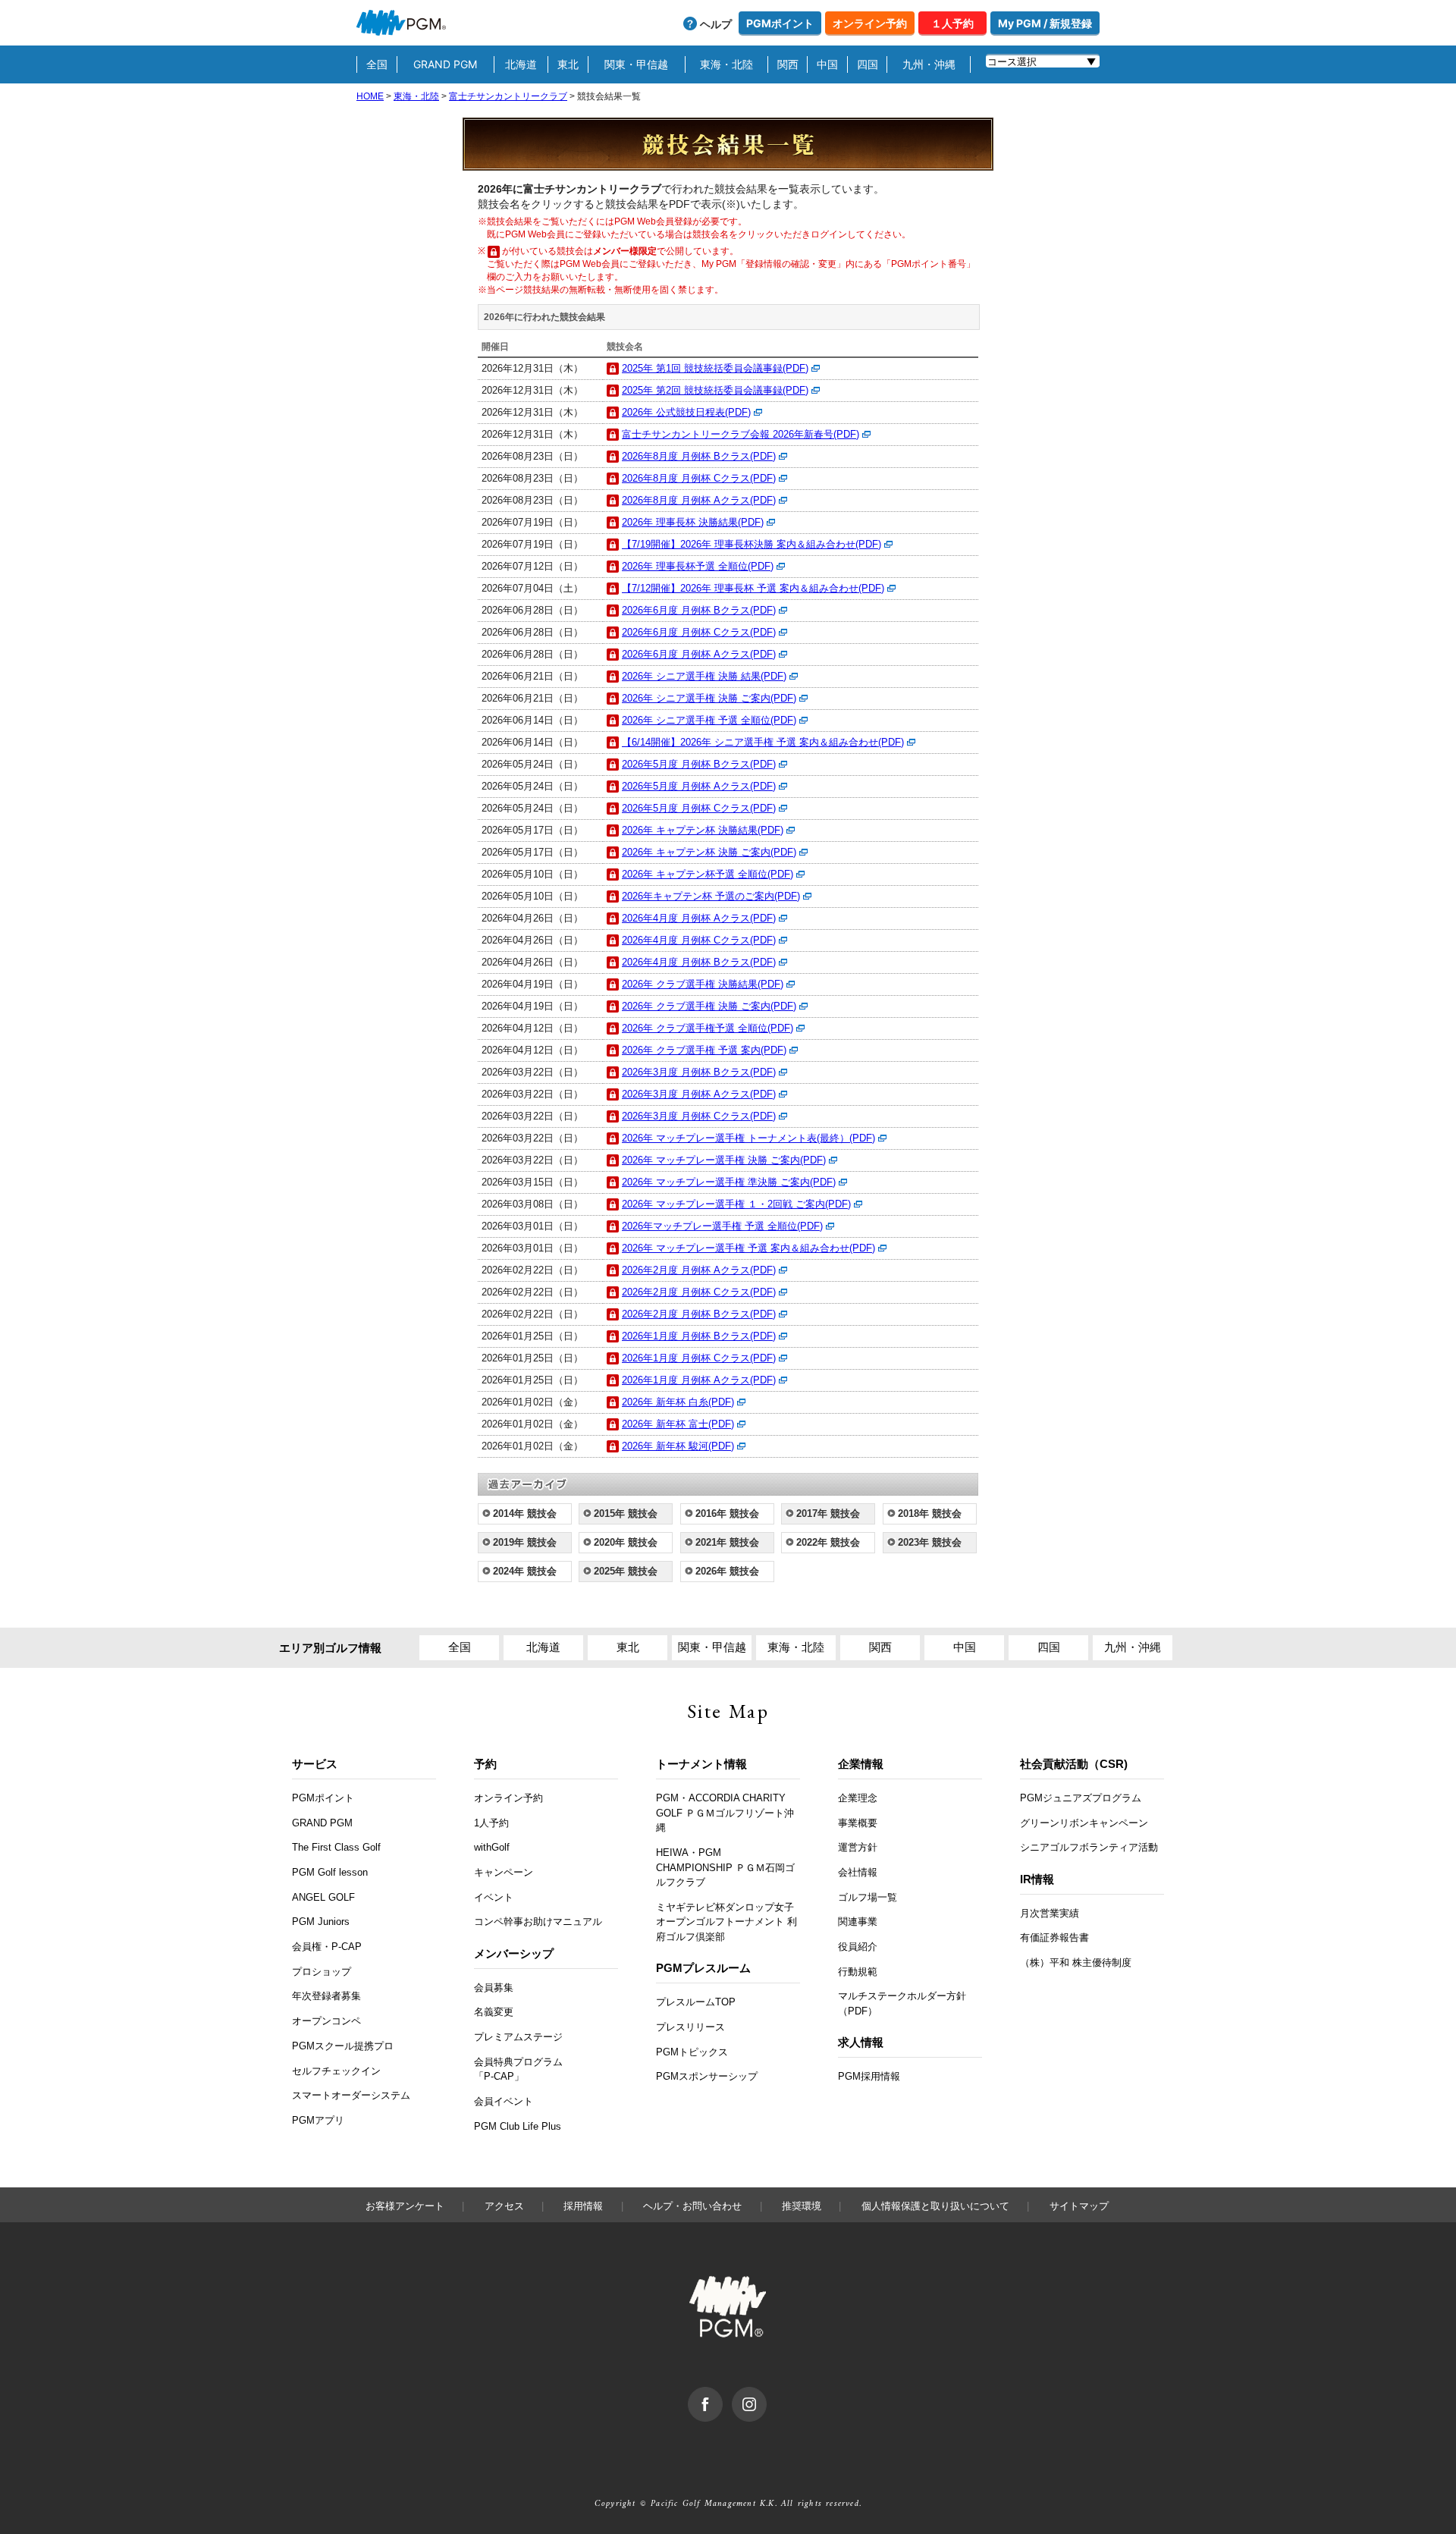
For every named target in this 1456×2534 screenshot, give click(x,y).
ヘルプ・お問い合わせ (692, 2206)
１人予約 (952, 23)
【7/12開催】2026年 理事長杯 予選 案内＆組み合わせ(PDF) (753, 588)
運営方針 (858, 1847)
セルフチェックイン (336, 2071)
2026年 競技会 (727, 1571)
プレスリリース (690, 2027)
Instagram (766, 2394)
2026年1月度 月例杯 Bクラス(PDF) (699, 1336)
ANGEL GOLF (323, 1897)
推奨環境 (802, 2206)
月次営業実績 (1050, 1913)
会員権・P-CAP (327, 1947)
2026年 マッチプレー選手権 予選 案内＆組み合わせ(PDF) (748, 1248)
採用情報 (583, 2206)
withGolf (492, 1847)
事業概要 (858, 1823)
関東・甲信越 (636, 64)
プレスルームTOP (696, 2002)
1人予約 (491, 1823)
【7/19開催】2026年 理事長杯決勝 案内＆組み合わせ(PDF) (752, 544)
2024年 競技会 (525, 1571)
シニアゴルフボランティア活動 (1089, 1847)
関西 (788, 64)
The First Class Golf (336, 1847)
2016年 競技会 (727, 1513)
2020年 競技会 (626, 1542)
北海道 (521, 64)
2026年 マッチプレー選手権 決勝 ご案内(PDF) (724, 1160)
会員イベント (504, 2101)
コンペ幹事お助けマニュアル (538, 1922)
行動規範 (858, 1972)
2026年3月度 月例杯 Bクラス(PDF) (699, 1072)
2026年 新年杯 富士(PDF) (678, 1424)
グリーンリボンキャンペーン (1084, 1823)
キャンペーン (504, 1872)
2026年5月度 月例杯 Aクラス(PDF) (699, 786)
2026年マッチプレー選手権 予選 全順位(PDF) (722, 1226)
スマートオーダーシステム (351, 2095)
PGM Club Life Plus (518, 2126)
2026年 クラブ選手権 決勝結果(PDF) (703, 984)
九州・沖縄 (929, 64)
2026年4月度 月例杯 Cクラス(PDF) (699, 940)
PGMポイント (780, 23)
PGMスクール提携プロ (343, 2046)
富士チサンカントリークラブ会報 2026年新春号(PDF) (741, 434)
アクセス (504, 2206)
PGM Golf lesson (330, 1872)
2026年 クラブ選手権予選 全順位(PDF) (708, 1028)
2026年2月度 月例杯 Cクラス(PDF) (699, 1292)
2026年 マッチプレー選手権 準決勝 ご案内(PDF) (729, 1182)
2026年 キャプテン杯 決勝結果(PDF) (703, 830)
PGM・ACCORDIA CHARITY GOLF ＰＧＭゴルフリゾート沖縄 (725, 1813)
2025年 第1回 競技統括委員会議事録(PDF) (715, 368)
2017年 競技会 (828, 1513)
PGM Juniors (321, 1922)
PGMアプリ (318, 2120)
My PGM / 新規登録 (1045, 23)
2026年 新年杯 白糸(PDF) (678, 1402)
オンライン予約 (870, 23)
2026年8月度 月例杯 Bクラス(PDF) (699, 456)
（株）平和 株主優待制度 (1076, 1963)
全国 (377, 64)
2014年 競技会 (525, 1513)
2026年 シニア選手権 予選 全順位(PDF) (709, 720)
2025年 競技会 (626, 1571)
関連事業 (858, 1922)
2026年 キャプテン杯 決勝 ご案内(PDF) (709, 852)
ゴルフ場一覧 (868, 1897)
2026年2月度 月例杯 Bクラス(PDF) (699, 1314)
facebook (722, 2394)
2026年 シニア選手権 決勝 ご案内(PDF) (709, 698)
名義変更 (494, 2012)
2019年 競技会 (525, 1542)
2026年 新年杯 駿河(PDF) (678, 1446)
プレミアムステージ (518, 2037)
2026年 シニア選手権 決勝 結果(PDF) (704, 676)
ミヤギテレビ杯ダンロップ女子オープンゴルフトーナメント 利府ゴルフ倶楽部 (726, 1922)
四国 (868, 64)
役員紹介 (858, 1947)
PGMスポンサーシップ (707, 2076)
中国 (827, 64)
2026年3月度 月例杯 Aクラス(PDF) (699, 1094)
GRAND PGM (445, 64)
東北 (568, 64)
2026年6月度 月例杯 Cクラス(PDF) (699, 632)
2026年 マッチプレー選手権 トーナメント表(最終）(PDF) (748, 1138)
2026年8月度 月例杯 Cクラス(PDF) (699, 478)
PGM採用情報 (869, 2076)
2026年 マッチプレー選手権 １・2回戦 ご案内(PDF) (736, 1204)
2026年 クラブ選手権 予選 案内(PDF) (704, 1050)
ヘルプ (716, 24)
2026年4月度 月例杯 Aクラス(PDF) (699, 918)
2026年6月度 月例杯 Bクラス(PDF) (699, 610)
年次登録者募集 (326, 1996)
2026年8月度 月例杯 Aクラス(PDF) (699, 500)
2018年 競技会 (930, 1513)
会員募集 (494, 1988)
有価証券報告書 (1054, 1937)
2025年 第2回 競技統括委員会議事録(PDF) (715, 390)
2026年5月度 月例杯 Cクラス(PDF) (699, 808)
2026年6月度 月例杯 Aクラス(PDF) (699, 654)
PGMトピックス (692, 2052)
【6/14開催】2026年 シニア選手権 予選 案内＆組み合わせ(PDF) (763, 742)
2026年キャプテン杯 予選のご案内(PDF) (711, 896)
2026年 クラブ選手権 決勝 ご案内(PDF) (709, 1006)
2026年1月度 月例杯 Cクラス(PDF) (699, 1358)
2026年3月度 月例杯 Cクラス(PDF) (699, 1116)
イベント (494, 1897)
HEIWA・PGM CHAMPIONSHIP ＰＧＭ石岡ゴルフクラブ (725, 1867)
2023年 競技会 (930, 1542)
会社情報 (858, 1872)
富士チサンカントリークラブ (508, 96)
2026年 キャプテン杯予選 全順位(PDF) (708, 874)
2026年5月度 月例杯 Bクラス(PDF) (699, 764)
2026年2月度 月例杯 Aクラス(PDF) (699, 1270)
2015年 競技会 (626, 1513)
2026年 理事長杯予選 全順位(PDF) (698, 566)
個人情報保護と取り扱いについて (935, 2206)
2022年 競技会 (828, 1542)
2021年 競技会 (727, 1542)
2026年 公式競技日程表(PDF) (686, 412)
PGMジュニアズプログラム (1081, 1798)
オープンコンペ (326, 2021)
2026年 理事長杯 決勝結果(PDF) (693, 522)
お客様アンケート (405, 2206)
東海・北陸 (726, 64)
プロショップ (322, 1972)
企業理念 (858, 1798)
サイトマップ (1079, 2206)
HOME (370, 96)
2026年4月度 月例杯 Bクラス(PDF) (699, 962)
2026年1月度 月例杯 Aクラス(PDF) (699, 1380)
